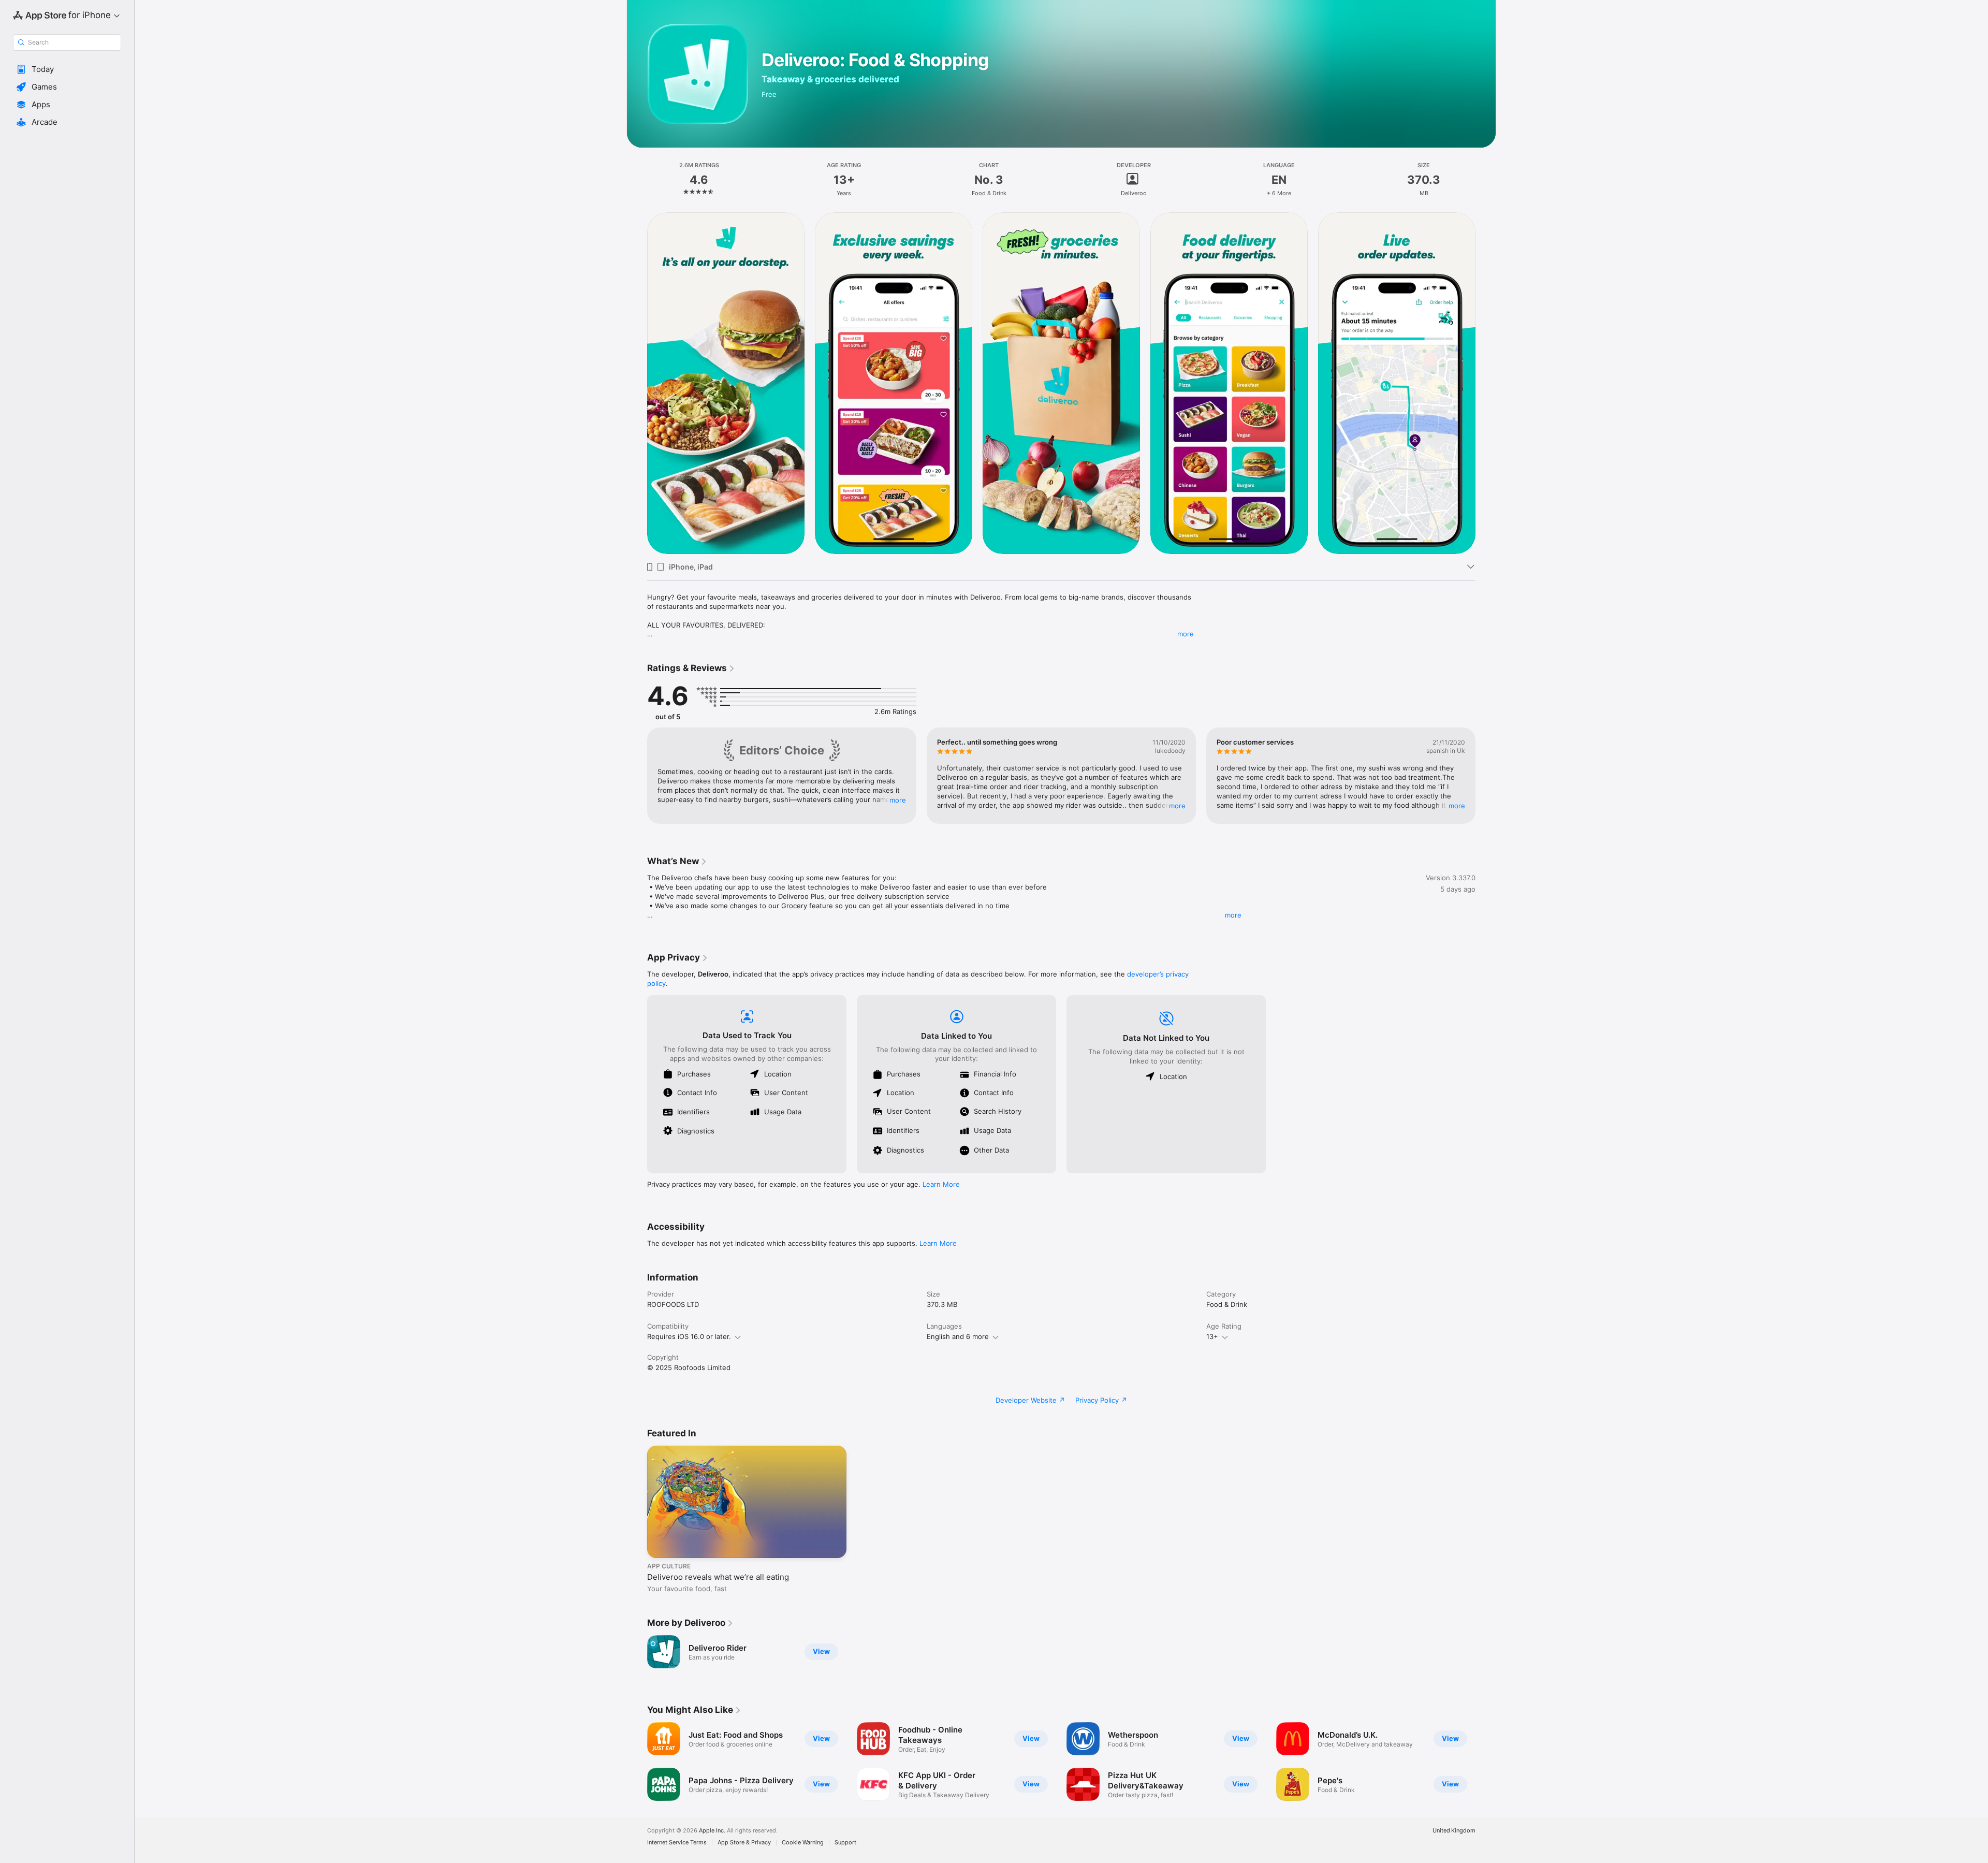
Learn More (941, 1184)
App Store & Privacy (744, 1843)
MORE (898, 800)
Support (845, 1843)
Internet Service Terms (677, 1843)
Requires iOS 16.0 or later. (689, 1336)
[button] (67, 69)
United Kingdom (1454, 1831)
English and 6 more (958, 1336)
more (1186, 634)
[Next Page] (1486, 383)
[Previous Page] (637, 383)
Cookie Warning (803, 1843)
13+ (1212, 1336)
